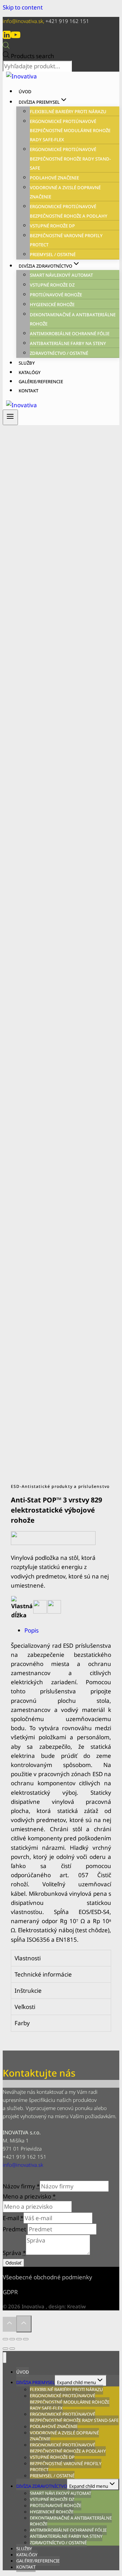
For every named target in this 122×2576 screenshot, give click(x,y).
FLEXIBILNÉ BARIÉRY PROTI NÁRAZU (68, 112)
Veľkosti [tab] (25, 2007)
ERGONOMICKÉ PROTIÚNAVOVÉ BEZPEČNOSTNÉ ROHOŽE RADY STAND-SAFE (70, 158)
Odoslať (13, 2263)
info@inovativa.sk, (24, 21)
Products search (33, 56)
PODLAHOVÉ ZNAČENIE (54, 178)
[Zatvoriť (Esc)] (5, 2339)
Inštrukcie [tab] (28, 1991)
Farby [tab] (22, 2023)
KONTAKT (28, 391)
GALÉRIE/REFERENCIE (41, 382)
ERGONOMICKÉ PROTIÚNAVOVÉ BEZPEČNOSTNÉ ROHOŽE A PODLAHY (68, 2448)
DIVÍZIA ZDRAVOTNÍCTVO (42, 2486)
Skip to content (23, 7)
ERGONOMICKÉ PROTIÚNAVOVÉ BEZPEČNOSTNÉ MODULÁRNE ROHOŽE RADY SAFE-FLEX (70, 130)
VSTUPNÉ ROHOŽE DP (52, 226)
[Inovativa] (22, 76)
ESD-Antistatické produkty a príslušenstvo (60, 1486)
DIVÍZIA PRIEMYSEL (36, 2382)
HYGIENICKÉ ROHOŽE (52, 304)
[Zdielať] (12, 2339)
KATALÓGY (30, 372)
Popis (32, 1630)
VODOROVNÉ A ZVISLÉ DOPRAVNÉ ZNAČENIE (64, 2436)
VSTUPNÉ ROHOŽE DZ (52, 285)
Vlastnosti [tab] (28, 1958)
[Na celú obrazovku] (19, 2339)
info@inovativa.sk (23, 2165)
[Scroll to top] (9, 2324)
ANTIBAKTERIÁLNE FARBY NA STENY (68, 343)
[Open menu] (10, 417)
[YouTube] (16, 37)
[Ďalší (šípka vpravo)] (12, 2349)
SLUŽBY (27, 363)
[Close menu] (5, 2358)
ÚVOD (25, 92)
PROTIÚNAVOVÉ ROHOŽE (56, 295)
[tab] (68, 1630)
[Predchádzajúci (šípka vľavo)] (5, 2349)
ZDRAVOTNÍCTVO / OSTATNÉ (59, 353)
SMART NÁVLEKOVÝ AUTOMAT (61, 275)
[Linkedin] (7, 37)
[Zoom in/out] (26, 2339)
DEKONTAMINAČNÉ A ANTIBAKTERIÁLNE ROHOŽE (71, 2521)
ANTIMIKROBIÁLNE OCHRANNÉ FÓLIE (70, 334)
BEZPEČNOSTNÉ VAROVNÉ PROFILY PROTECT (66, 2467)
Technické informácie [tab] (43, 1974)
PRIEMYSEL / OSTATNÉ (53, 254)
